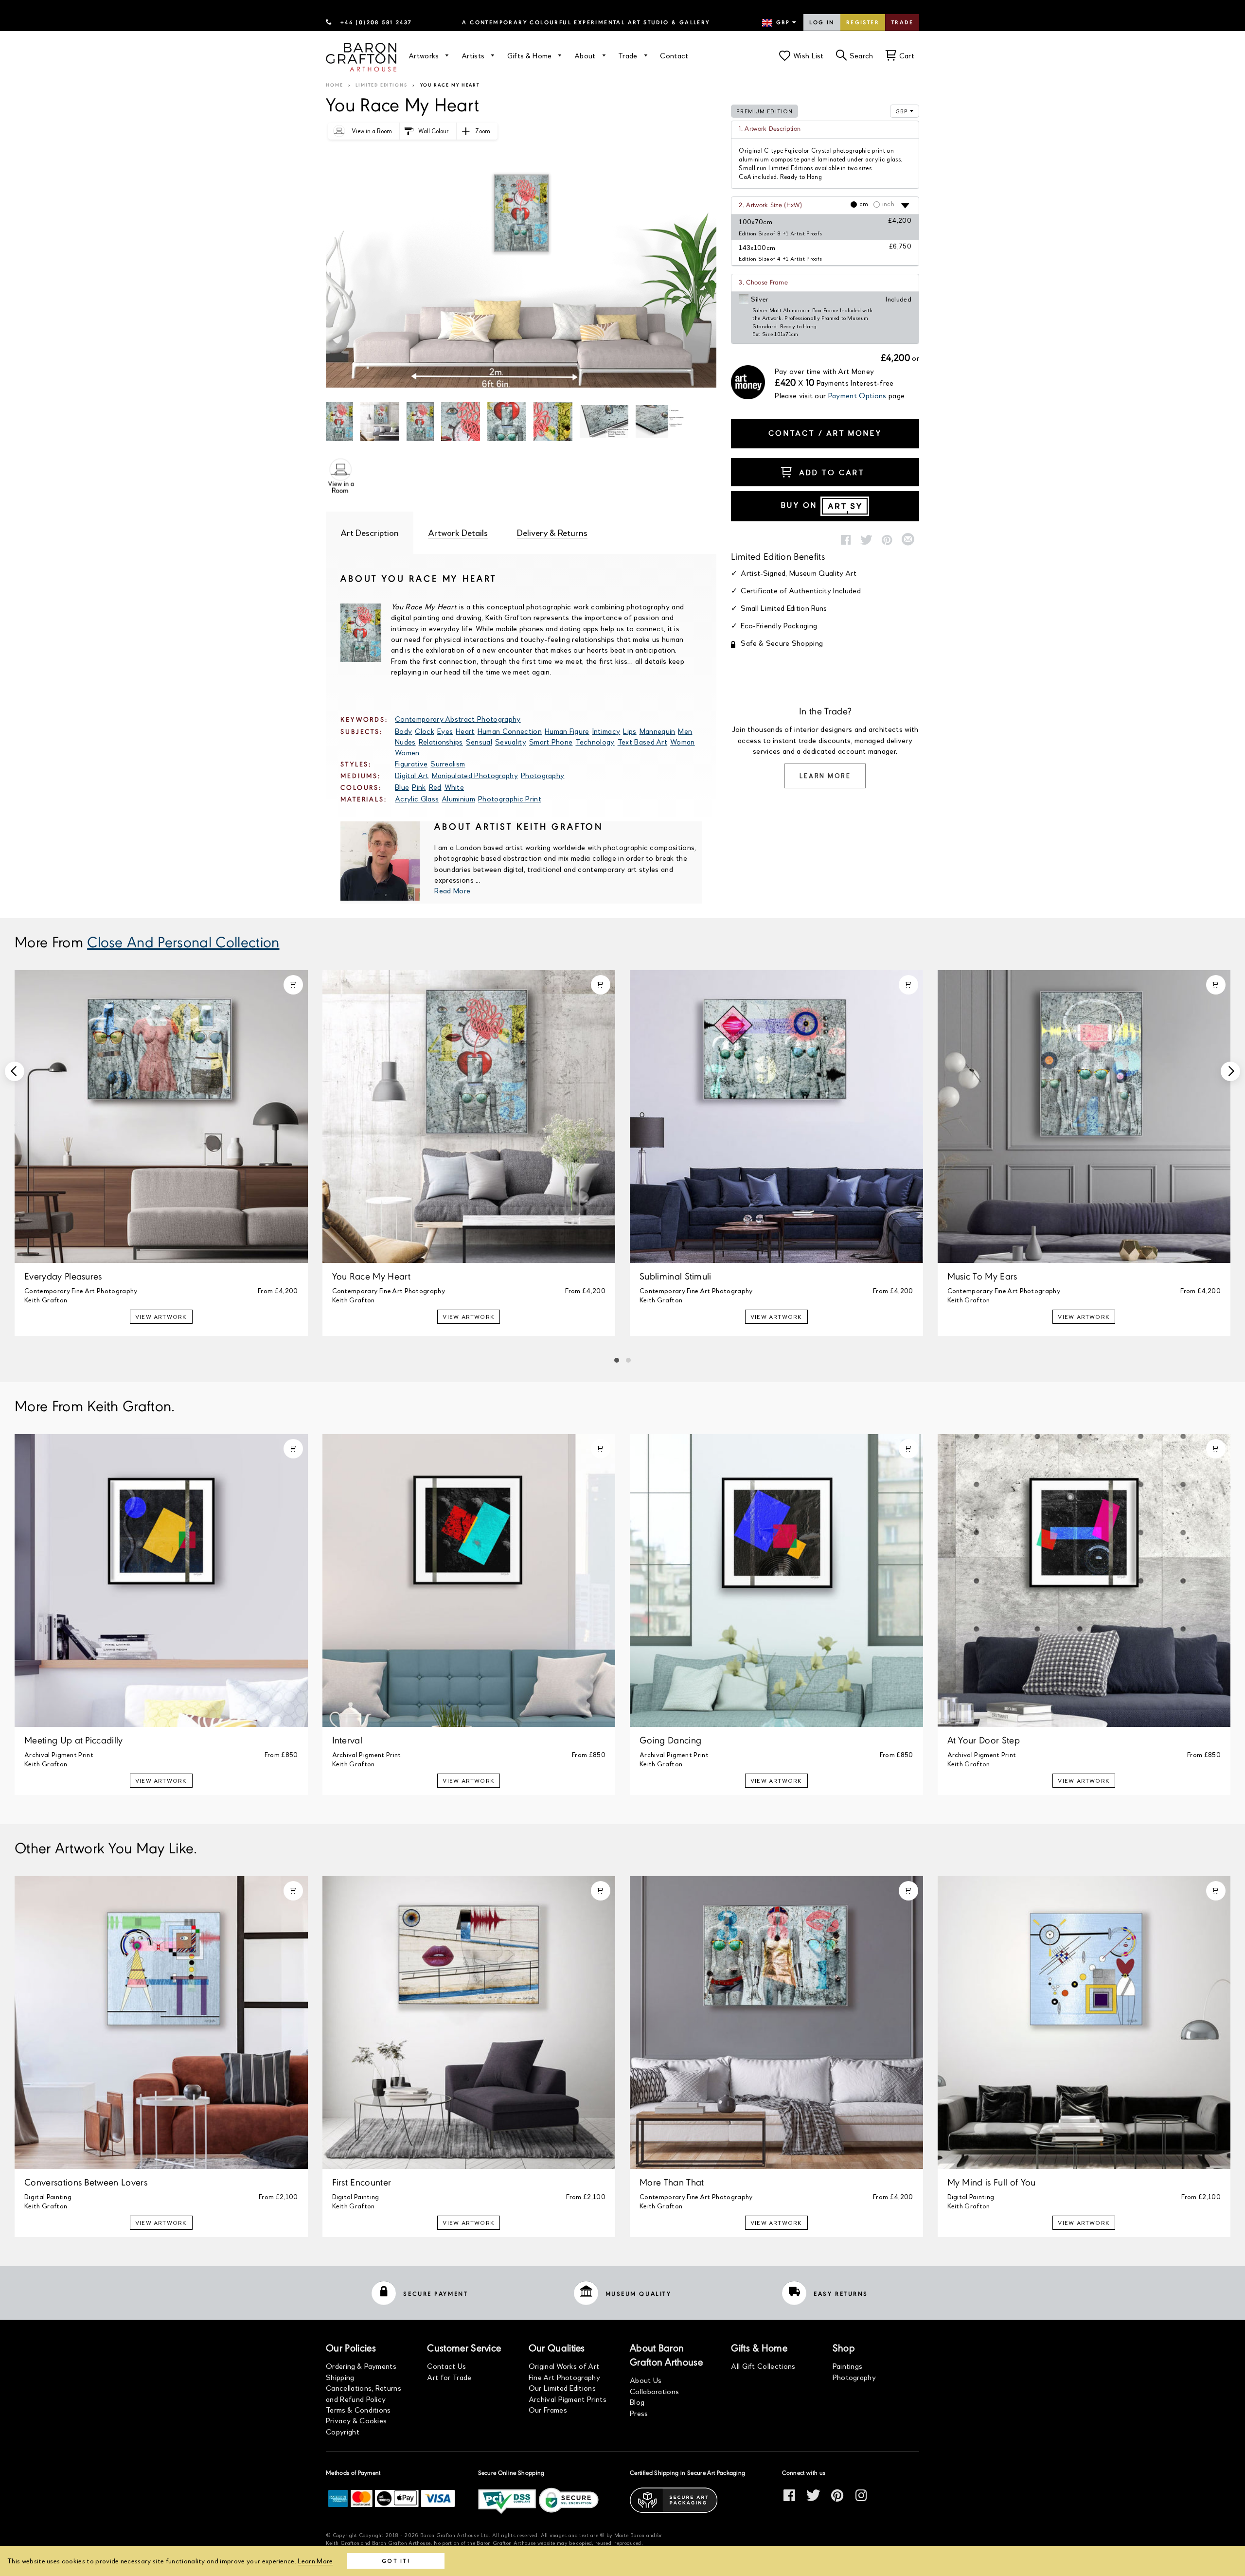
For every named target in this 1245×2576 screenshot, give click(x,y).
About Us (646, 2380)
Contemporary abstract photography (458, 719)
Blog (637, 2402)
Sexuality (511, 741)
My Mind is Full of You (992, 2183)
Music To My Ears (982, 1277)
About (586, 55)
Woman (683, 741)
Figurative (411, 763)
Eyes (445, 731)
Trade (902, 23)
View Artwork (161, 1317)
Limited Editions (382, 85)
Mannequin (658, 731)
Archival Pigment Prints (568, 2399)
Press (639, 2413)
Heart (465, 731)
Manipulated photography (475, 775)
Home (335, 85)
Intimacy (606, 731)
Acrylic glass (417, 798)
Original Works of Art (564, 2366)
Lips (630, 731)
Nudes (405, 741)
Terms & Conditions (358, 2409)
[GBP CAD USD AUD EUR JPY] (780, 23)
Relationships (441, 741)
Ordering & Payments (361, 2366)
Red (435, 787)
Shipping (340, 2377)
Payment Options (857, 395)
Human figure (567, 731)
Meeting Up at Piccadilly (74, 1741)
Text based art (642, 741)
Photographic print (510, 798)
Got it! (396, 2561)
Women (407, 752)
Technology (595, 741)
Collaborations (654, 2391)
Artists (474, 55)
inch (888, 204)
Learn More (825, 776)
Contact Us (446, 2366)
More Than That (672, 2183)
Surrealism (448, 763)
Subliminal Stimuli (676, 1277)
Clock (425, 731)
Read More (452, 890)
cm (864, 204)
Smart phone (551, 741)
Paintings (848, 2366)
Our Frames (548, 2409)
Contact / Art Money (825, 433)
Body (403, 731)
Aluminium (458, 798)
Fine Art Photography (564, 2377)
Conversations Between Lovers (86, 2183)
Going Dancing (670, 1741)
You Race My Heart (371, 1277)
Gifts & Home (531, 55)
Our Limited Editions (562, 2388)
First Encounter (362, 2183)
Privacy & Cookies (356, 2420)
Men (685, 731)
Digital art (412, 775)
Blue (402, 787)
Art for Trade (449, 2377)
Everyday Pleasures (63, 1277)
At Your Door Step (984, 1741)
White (454, 787)
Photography (543, 775)
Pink (419, 787)
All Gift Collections (763, 2366)
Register (863, 23)
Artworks (425, 55)
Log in (822, 23)
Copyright (343, 2431)
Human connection (510, 731)
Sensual (479, 741)
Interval (347, 1741)
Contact (674, 55)
